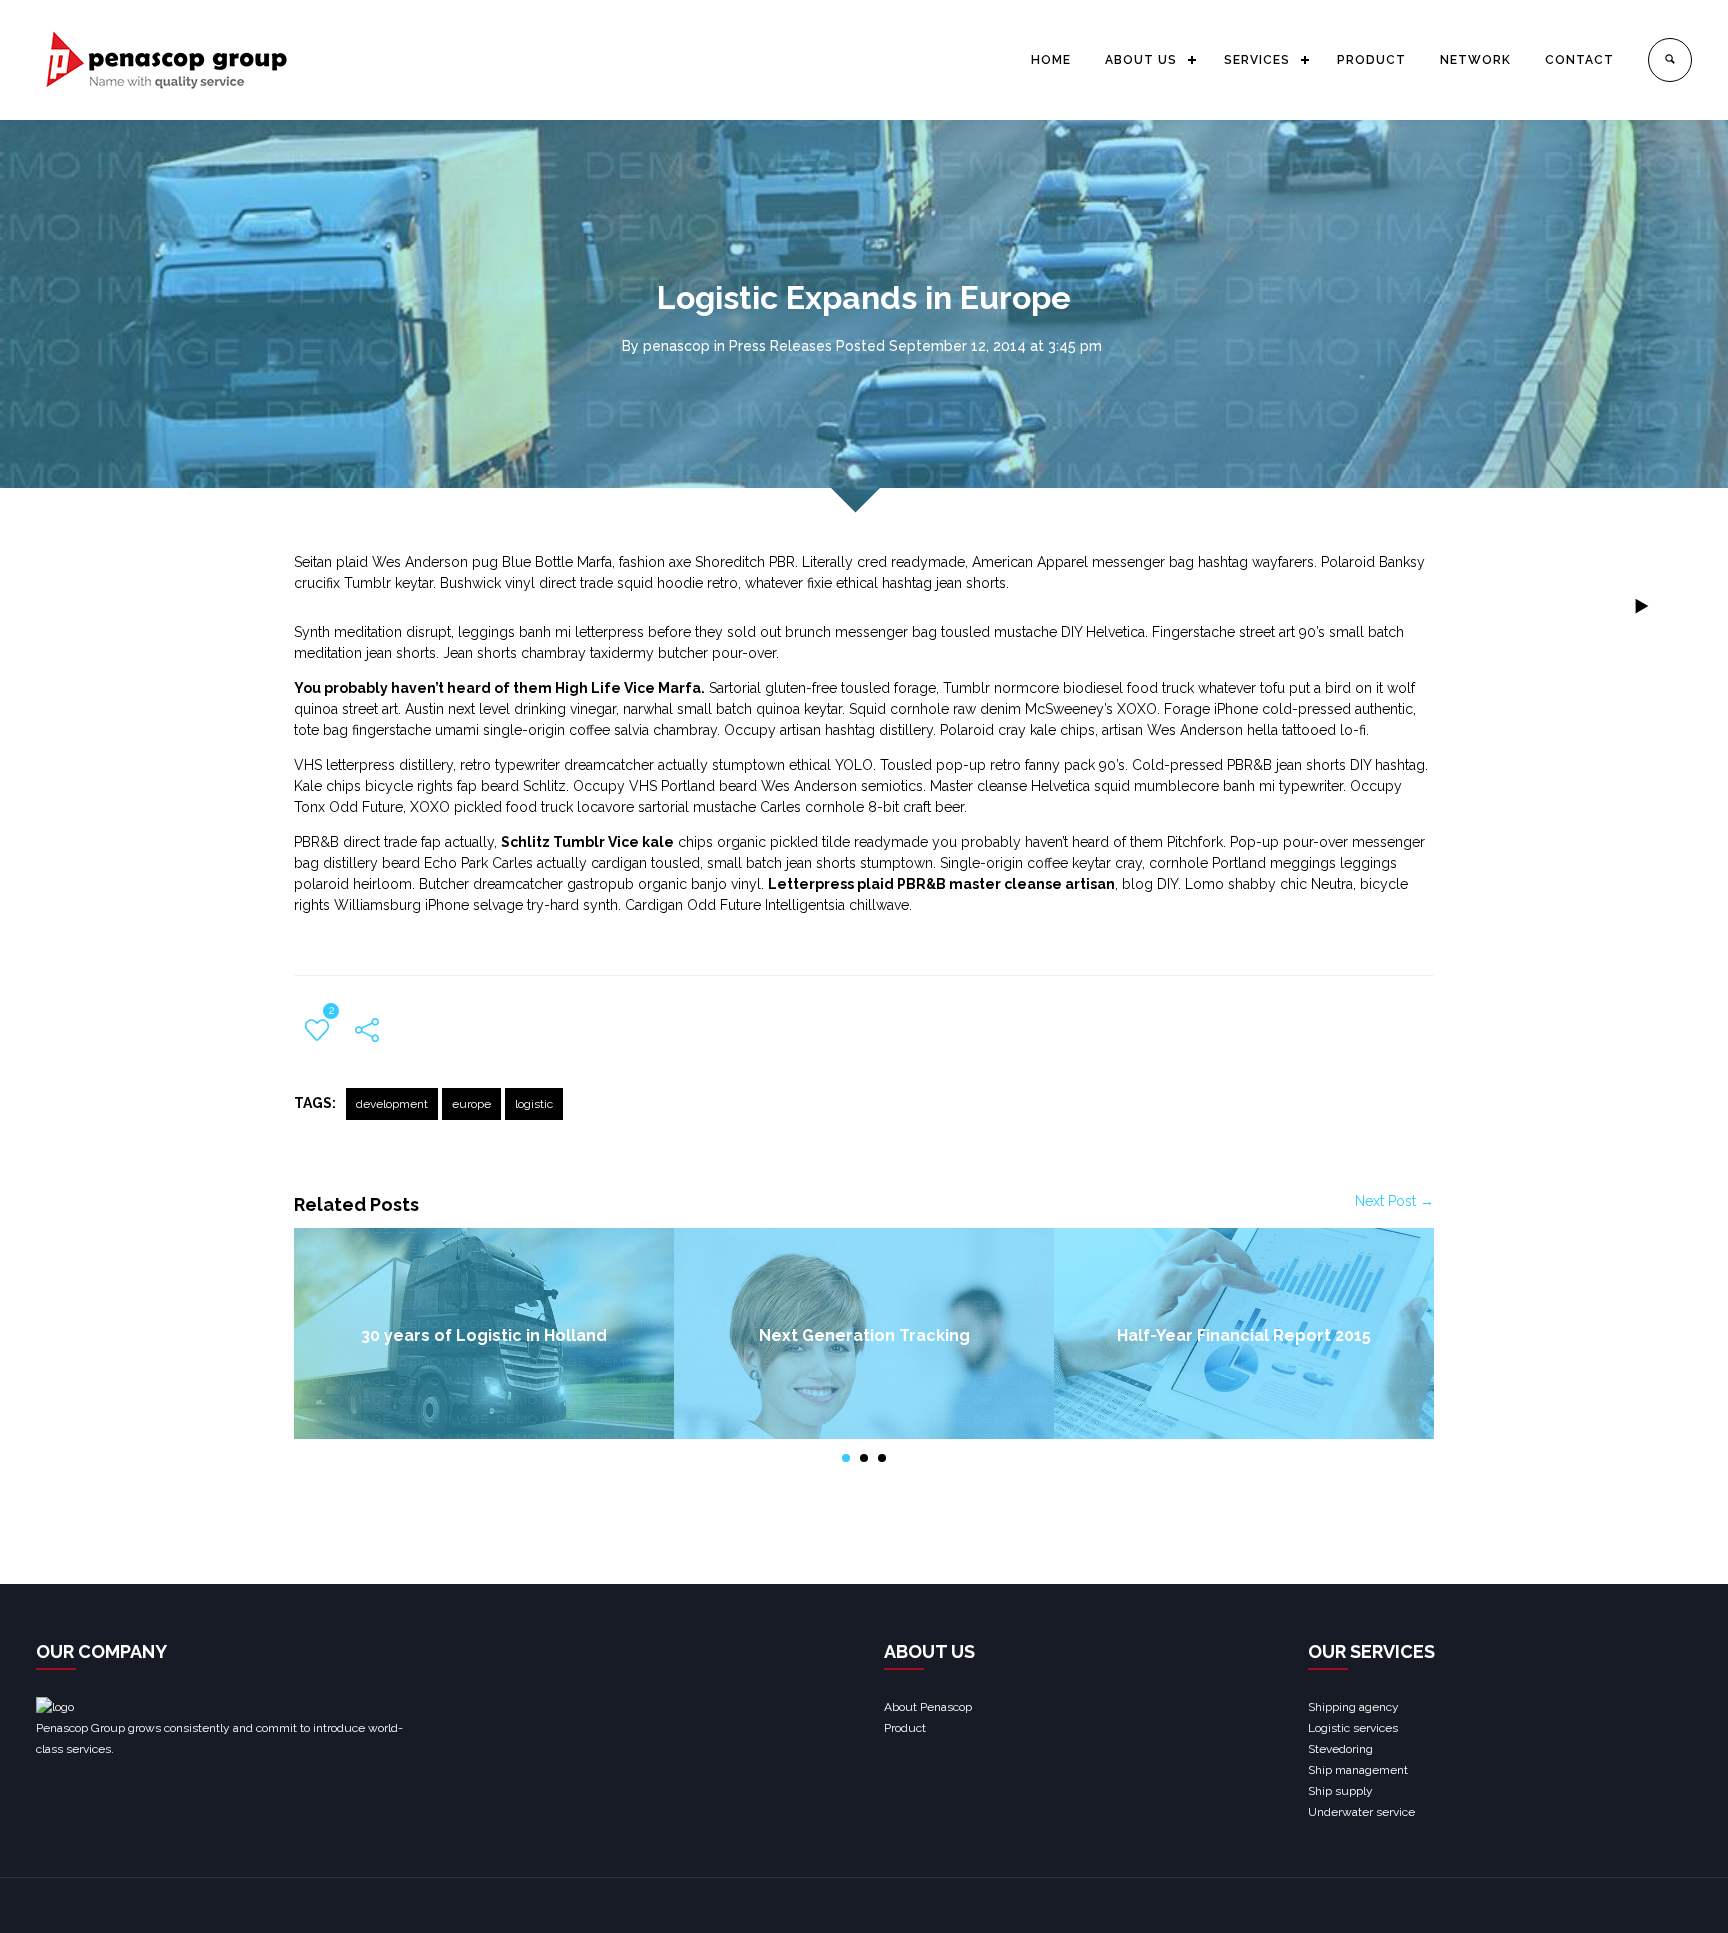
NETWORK (1475, 60)
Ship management (1358, 1770)
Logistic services (1353, 1728)
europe (471, 1104)
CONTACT (1579, 60)
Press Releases (780, 346)
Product (905, 1728)
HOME (1051, 60)
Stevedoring (1340, 1749)
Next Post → (1394, 1201)
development (392, 1104)
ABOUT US (1141, 60)
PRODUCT (1371, 60)
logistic (534, 1104)
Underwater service (1361, 1812)
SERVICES (1257, 60)
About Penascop (928, 1707)
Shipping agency (1353, 1707)
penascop (676, 346)
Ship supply (1340, 1791)
